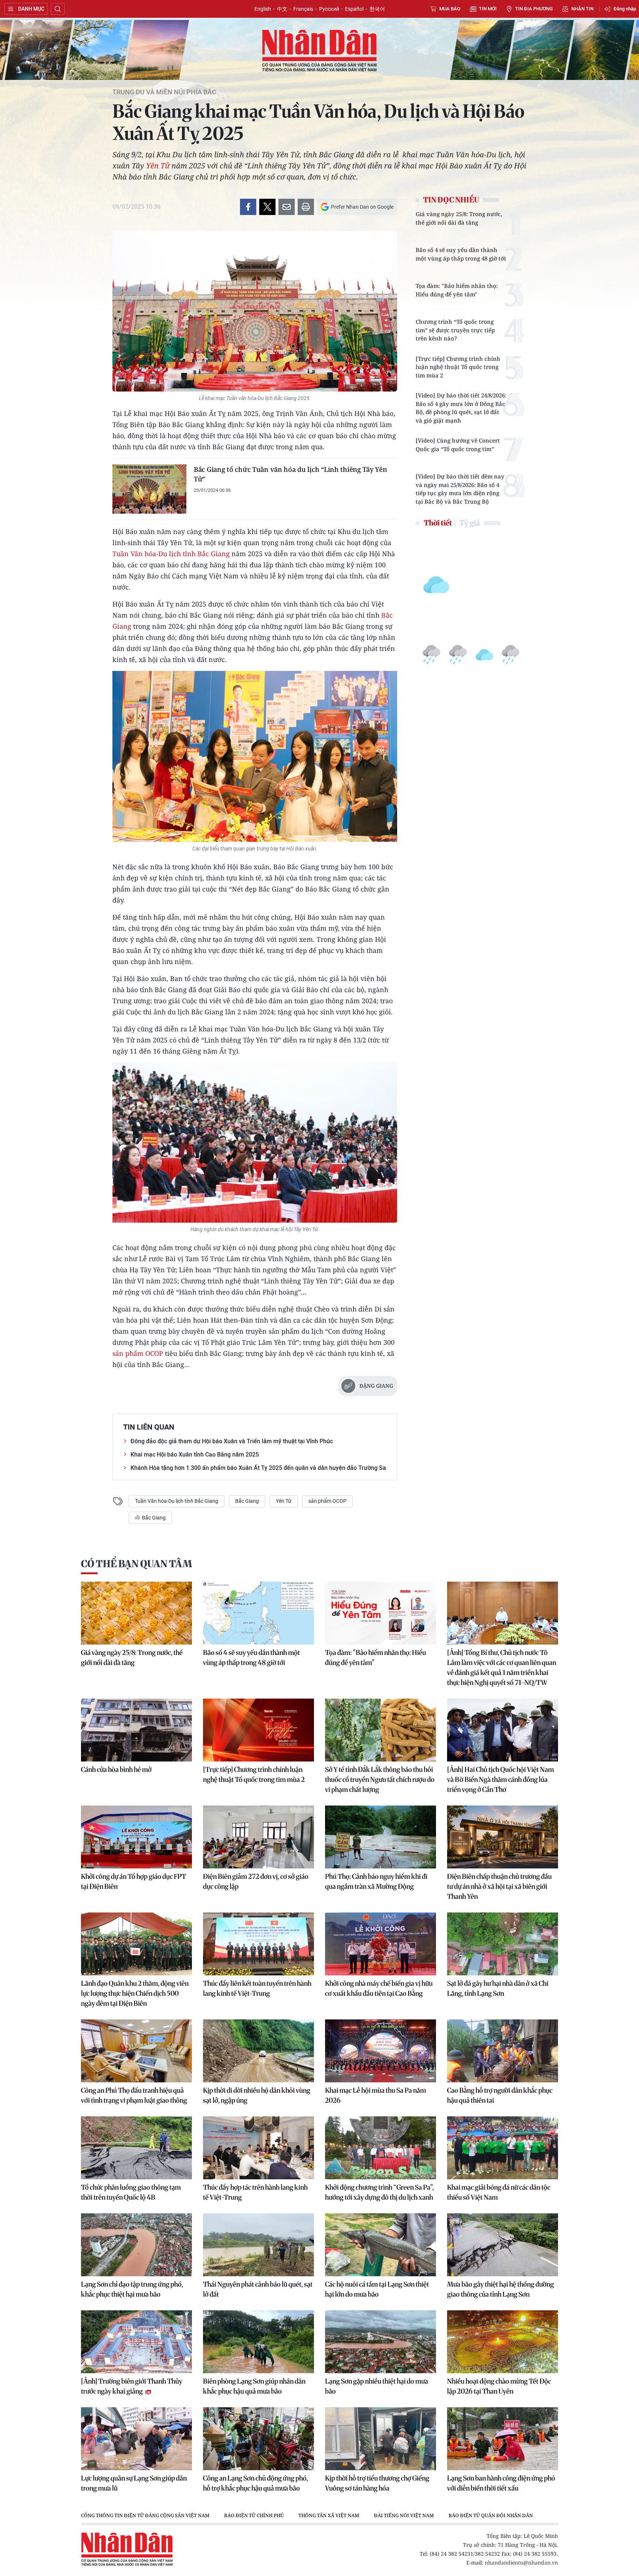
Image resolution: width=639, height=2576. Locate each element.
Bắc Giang (247, 1501)
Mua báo (450, 9)
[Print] (306, 207)
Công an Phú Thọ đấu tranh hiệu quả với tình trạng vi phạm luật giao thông (134, 2095)
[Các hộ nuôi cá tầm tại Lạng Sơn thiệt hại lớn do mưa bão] (381, 2245)
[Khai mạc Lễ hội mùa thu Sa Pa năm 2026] (381, 2051)
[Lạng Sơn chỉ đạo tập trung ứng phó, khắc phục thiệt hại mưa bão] (136, 2245)
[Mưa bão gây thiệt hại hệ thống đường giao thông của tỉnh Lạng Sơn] (503, 2245)
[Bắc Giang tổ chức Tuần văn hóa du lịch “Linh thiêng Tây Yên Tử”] (149, 489)
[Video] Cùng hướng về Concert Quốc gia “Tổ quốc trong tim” (458, 445)
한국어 (377, 9)
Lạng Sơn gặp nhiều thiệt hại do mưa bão (377, 2386)
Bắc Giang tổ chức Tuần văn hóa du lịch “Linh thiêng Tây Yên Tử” (290, 474)
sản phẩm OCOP (138, 1353)
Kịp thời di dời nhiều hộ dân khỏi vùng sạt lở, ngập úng (257, 2095)
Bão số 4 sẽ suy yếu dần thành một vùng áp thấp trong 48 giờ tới (461, 254)
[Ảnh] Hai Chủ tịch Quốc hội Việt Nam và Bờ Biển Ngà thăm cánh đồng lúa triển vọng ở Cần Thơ (501, 1779)
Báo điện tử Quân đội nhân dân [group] (491, 2515)
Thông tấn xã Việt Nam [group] (329, 2515)
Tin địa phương (534, 9)
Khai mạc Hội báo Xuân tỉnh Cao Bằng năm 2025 (195, 1455)
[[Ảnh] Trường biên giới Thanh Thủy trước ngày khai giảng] (136, 2342)
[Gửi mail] (287, 207)
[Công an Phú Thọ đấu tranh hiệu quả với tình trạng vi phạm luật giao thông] (136, 2051)
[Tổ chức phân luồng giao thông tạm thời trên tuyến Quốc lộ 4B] (136, 2148)
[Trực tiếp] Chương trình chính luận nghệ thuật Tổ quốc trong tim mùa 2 (458, 367)
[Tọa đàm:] (381, 1613)
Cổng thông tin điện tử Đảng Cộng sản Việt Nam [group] (145, 2515)
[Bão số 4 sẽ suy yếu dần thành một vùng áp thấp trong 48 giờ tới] (258, 1613)
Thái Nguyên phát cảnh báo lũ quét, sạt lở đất (258, 2289)
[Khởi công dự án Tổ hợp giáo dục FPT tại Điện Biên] (136, 1837)
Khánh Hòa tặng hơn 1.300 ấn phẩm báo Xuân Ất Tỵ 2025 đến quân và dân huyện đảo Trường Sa (258, 1468)
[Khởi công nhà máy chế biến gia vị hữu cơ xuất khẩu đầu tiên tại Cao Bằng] (381, 1944)
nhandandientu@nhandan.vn (521, 2562)
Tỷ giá (469, 523)
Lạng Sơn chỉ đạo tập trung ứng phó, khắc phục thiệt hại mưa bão (132, 2289)
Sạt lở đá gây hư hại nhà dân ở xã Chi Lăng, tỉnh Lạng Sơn (498, 1988)
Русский (329, 9)
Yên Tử (158, 166)
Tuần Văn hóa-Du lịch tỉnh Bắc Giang (171, 554)
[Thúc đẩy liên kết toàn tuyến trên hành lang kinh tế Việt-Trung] (258, 1944)
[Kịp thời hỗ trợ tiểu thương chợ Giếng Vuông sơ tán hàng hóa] (381, 2439)
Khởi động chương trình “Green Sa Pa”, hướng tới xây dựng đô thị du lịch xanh (379, 2192)
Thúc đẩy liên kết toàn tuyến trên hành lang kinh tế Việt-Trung (257, 1988)
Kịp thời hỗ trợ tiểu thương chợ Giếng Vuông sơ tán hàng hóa (377, 2483)
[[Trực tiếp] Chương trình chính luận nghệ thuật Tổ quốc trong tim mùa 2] (258, 1730)
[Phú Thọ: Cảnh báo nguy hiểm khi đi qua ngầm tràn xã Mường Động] (381, 1837)
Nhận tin (582, 9)
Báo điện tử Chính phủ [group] (254, 2515)
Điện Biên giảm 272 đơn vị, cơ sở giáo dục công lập (256, 1881)
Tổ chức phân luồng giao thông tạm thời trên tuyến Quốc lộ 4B (131, 2192)
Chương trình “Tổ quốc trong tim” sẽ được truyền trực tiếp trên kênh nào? (455, 330)
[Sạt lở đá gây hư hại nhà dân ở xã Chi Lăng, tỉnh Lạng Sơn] (503, 1944)
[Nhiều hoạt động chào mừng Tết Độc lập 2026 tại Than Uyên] (503, 2342)
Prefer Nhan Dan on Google (362, 207)
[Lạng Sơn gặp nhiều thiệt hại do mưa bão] (381, 2342)
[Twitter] (267, 207)
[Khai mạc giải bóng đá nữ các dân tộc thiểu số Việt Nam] (503, 2148)
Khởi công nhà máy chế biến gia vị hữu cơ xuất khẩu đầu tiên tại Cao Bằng (379, 1988)
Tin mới (488, 9)
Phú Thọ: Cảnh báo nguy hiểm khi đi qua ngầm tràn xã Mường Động (376, 1881)
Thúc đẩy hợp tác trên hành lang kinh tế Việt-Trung (255, 2192)
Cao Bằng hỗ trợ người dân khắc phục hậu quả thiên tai (500, 2095)
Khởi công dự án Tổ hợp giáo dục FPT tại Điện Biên (133, 1881)
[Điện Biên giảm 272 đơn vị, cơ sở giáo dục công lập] (258, 1837)
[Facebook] (248, 207)
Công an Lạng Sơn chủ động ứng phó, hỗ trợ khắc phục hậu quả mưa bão (256, 2483)
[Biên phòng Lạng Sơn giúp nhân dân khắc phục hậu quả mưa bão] (258, 2342)
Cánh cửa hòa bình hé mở (116, 1769)
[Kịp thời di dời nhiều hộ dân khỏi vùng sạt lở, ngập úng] (258, 2051)
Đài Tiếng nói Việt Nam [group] (404, 2515)
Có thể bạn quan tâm (136, 1564)
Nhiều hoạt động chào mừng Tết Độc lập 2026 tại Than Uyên (499, 2386)
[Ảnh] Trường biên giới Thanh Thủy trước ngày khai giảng (132, 2386)
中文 (282, 9)
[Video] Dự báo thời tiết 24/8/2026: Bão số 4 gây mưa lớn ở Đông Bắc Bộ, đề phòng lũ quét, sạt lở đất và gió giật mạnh (461, 408)
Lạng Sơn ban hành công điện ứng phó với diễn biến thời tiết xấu (501, 2483)
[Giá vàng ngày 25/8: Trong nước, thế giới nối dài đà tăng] (136, 1613)
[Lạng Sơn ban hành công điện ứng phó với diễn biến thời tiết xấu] (503, 2439)
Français (303, 9)
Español (354, 9)
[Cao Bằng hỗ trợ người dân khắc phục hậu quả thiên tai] (503, 2051)
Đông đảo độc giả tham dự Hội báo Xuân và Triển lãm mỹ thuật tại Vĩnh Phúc (232, 1441)
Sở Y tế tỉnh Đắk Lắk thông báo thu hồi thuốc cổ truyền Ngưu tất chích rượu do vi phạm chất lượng (380, 1779)
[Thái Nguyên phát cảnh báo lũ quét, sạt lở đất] (258, 2245)
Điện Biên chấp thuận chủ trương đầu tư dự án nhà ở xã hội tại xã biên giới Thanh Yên (499, 1886)
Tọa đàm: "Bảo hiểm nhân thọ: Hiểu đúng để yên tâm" (457, 290)
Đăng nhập (625, 9)
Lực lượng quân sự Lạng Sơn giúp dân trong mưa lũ (134, 2483)
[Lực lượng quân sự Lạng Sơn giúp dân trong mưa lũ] (136, 2439)
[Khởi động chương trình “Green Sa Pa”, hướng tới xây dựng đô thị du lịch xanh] (381, 2148)
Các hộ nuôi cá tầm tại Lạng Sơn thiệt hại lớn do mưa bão (377, 2289)
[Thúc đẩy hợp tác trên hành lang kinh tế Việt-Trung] (258, 2148)
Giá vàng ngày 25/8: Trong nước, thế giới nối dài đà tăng (459, 218)
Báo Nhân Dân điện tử (319, 51)
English (263, 9)
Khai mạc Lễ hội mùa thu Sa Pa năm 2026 (376, 2095)
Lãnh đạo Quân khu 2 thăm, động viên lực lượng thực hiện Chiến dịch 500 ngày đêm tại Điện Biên (135, 1993)
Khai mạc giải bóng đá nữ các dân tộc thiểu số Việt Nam (499, 2192)
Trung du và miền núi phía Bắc (164, 92)
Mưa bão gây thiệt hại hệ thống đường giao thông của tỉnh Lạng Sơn (501, 2289)
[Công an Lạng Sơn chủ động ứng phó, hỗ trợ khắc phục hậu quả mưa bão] (258, 2439)
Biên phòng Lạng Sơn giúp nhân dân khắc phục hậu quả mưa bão (254, 2386)
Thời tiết (438, 523)
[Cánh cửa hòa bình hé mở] (136, 1730)
